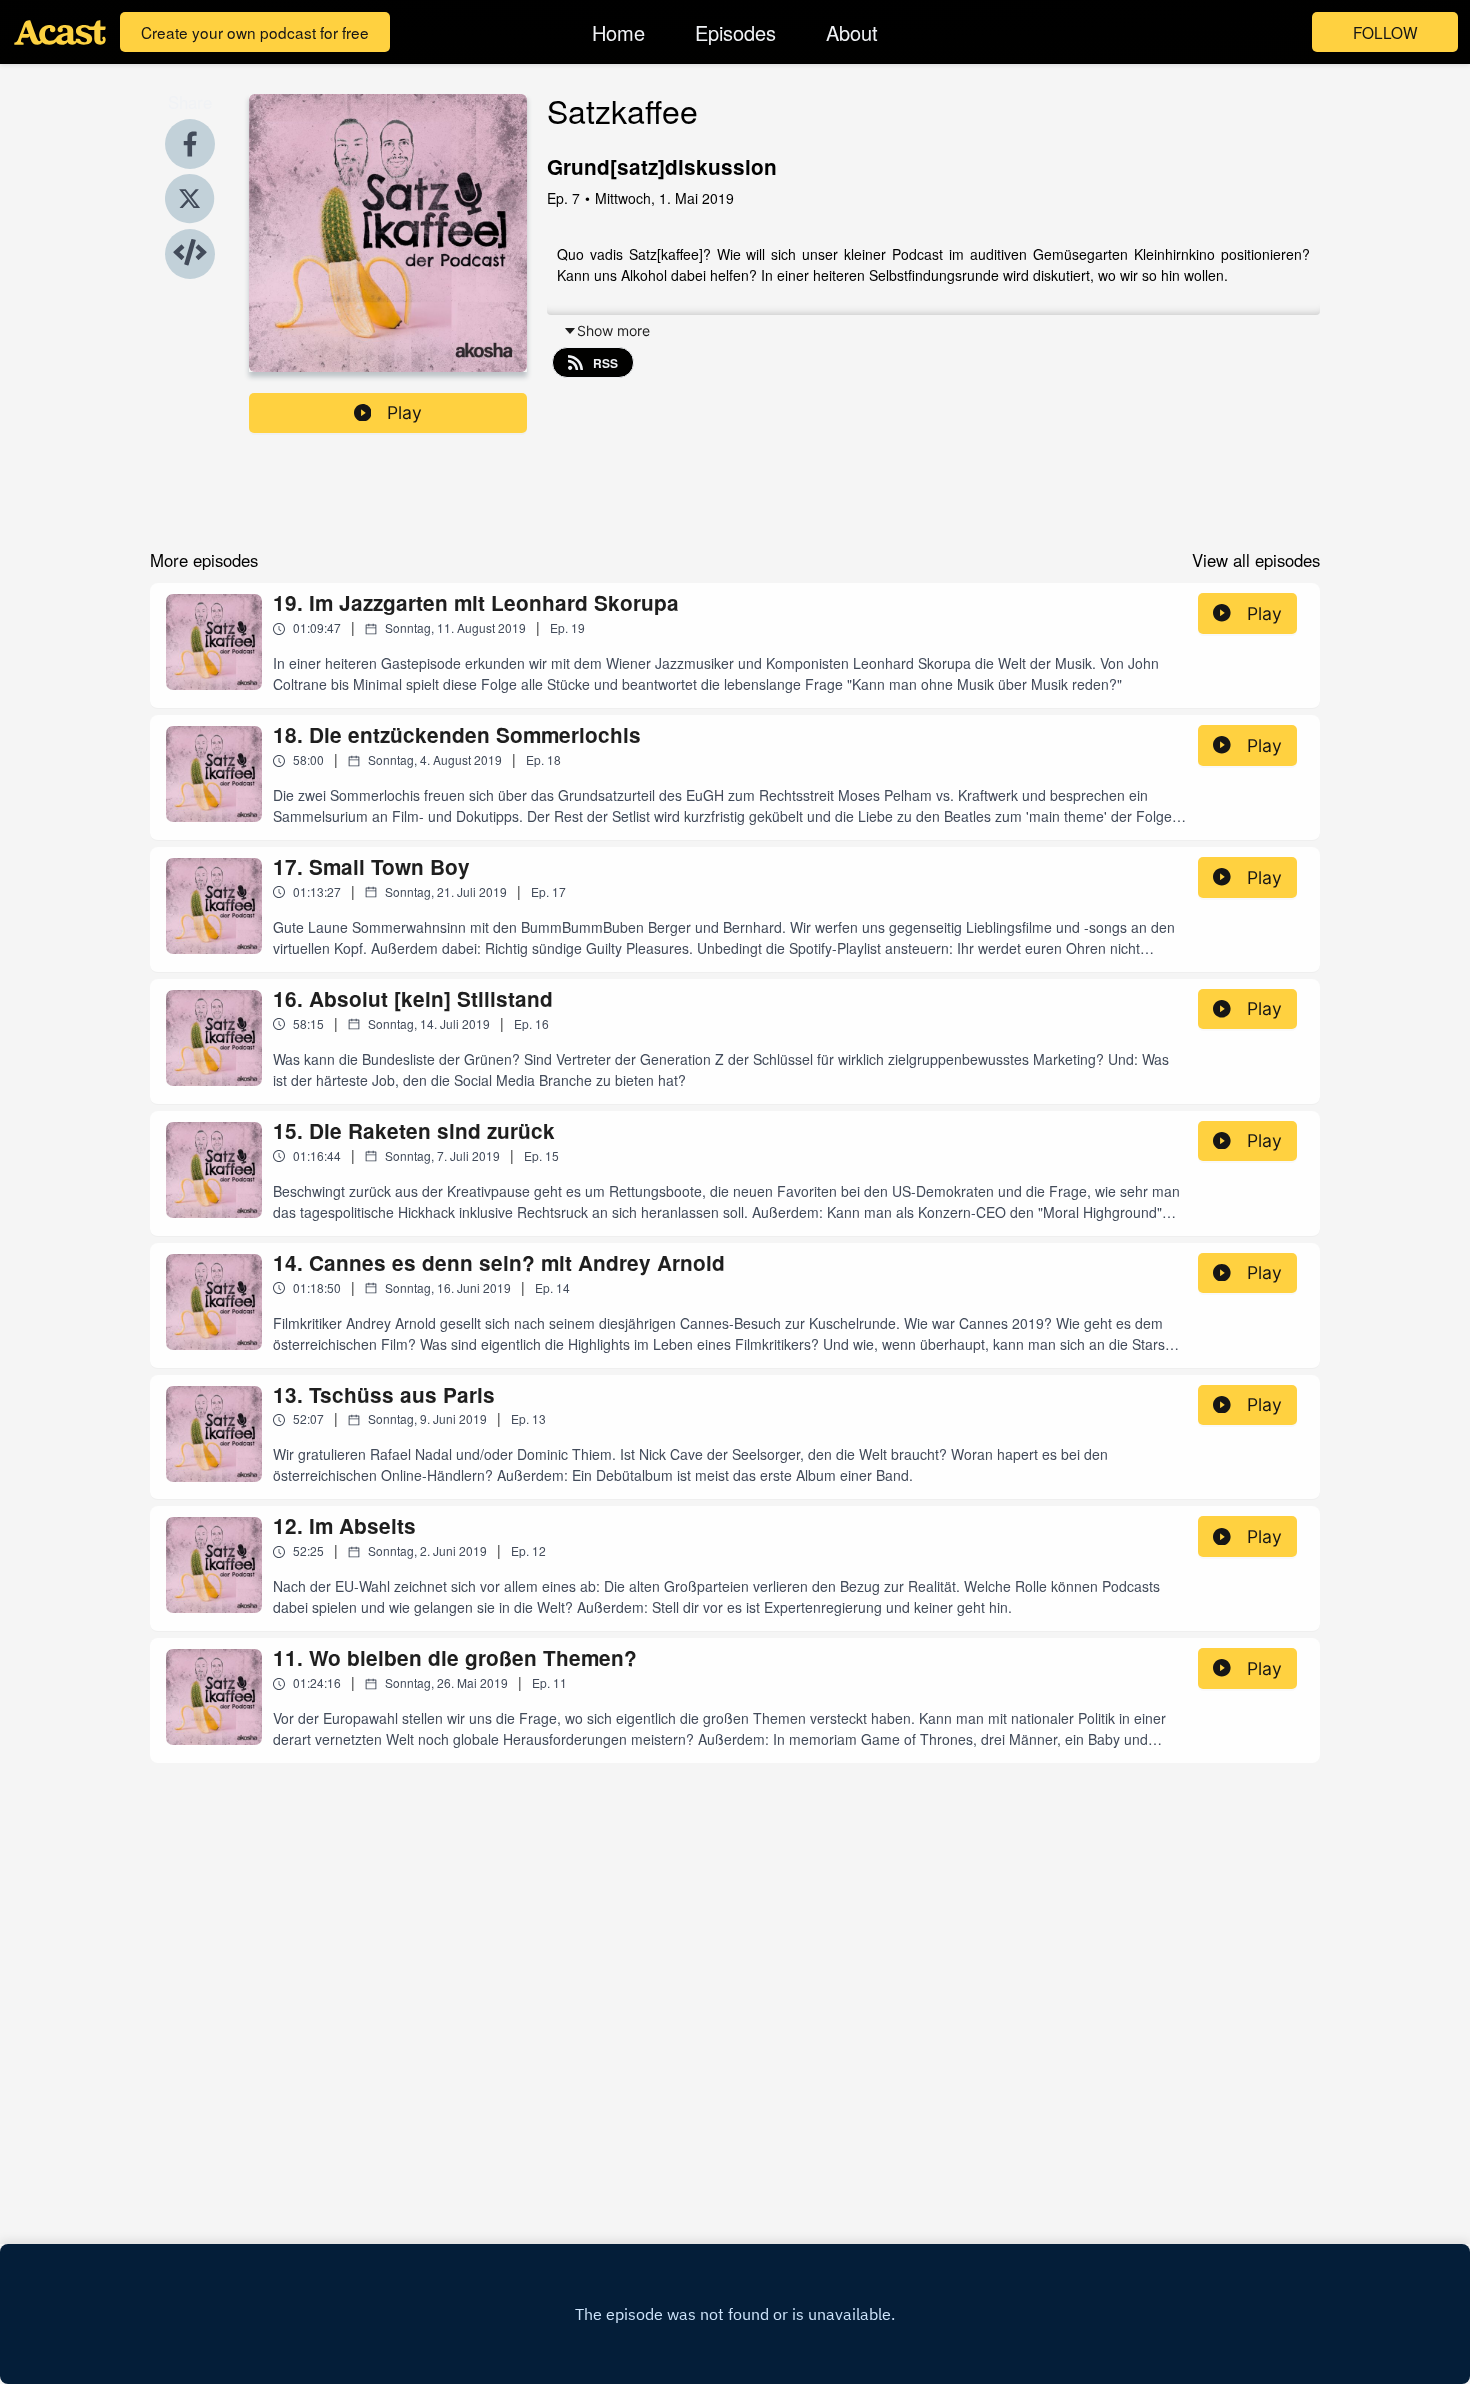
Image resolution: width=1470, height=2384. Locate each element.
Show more (613, 330)
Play (404, 412)
